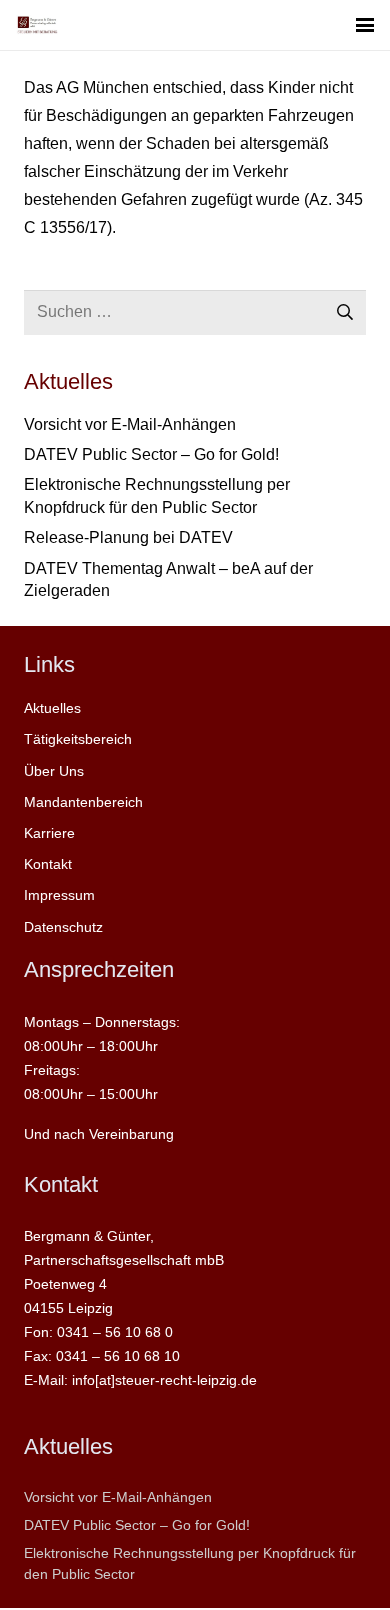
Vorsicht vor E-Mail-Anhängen (130, 424)
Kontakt (48, 864)
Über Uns (54, 771)
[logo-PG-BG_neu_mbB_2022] (37, 25)
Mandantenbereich (83, 802)
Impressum (59, 895)
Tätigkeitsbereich (78, 739)
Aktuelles (52, 708)
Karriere (49, 833)
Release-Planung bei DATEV (128, 537)
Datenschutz (63, 927)
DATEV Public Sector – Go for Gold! (151, 454)
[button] (365, 25)
